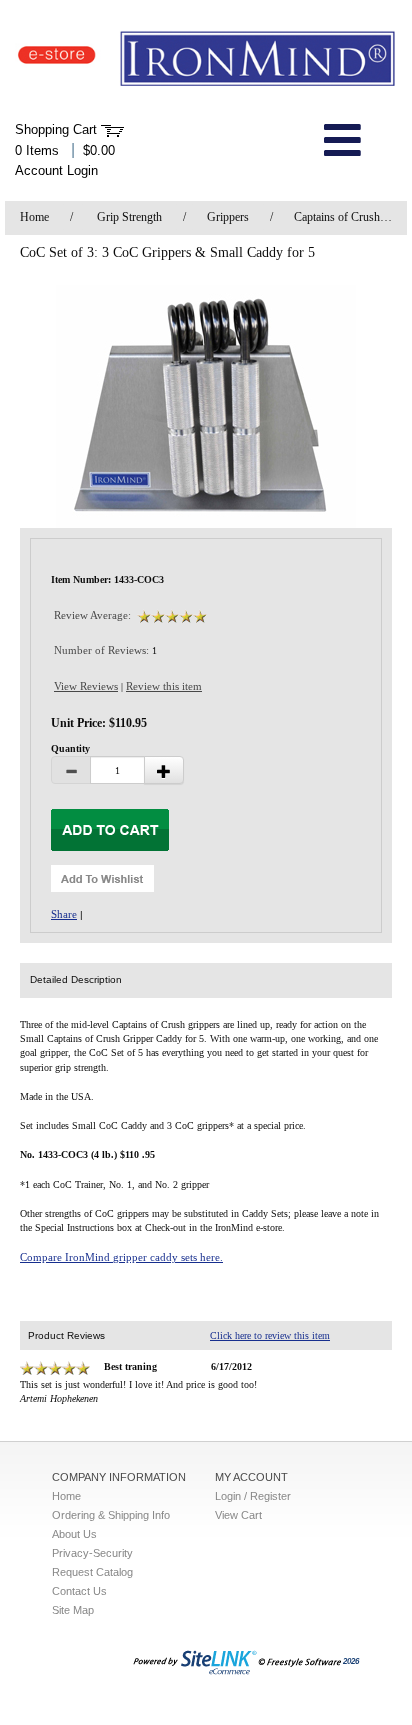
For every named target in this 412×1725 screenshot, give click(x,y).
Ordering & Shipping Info (111, 1515)
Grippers (228, 217)
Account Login (56, 170)
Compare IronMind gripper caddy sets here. (121, 1257)
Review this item (164, 686)
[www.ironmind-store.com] (206, 59)
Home (34, 217)
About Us (74, 1534)
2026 (351, 1661)
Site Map (73, 1610)
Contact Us (79, 1591)
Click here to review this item (270, 1335)
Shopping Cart (56, 129)
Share (64, 914)
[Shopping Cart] (112, 130)
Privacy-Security (92, 1553)
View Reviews (86, 686)
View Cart (238, 1515)
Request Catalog (92, 1572)
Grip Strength (129, 217)
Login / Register (253, 1496)
